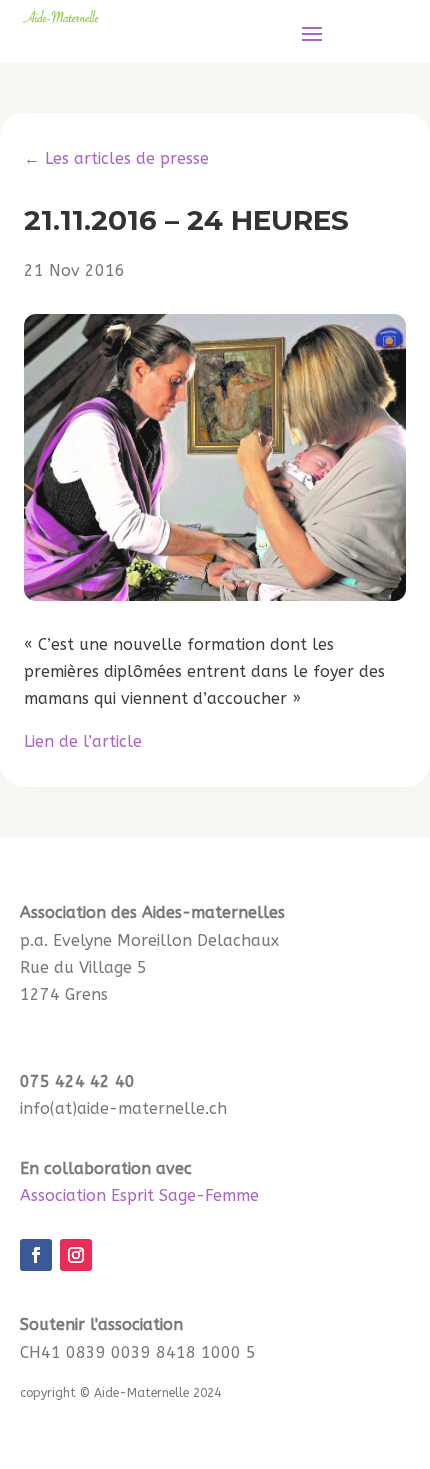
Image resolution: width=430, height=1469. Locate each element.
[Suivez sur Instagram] (76, 1255)
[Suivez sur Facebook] (36, 1255)
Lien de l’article (83, 741)
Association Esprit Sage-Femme (139, 1195)
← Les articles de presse (116, 158)
